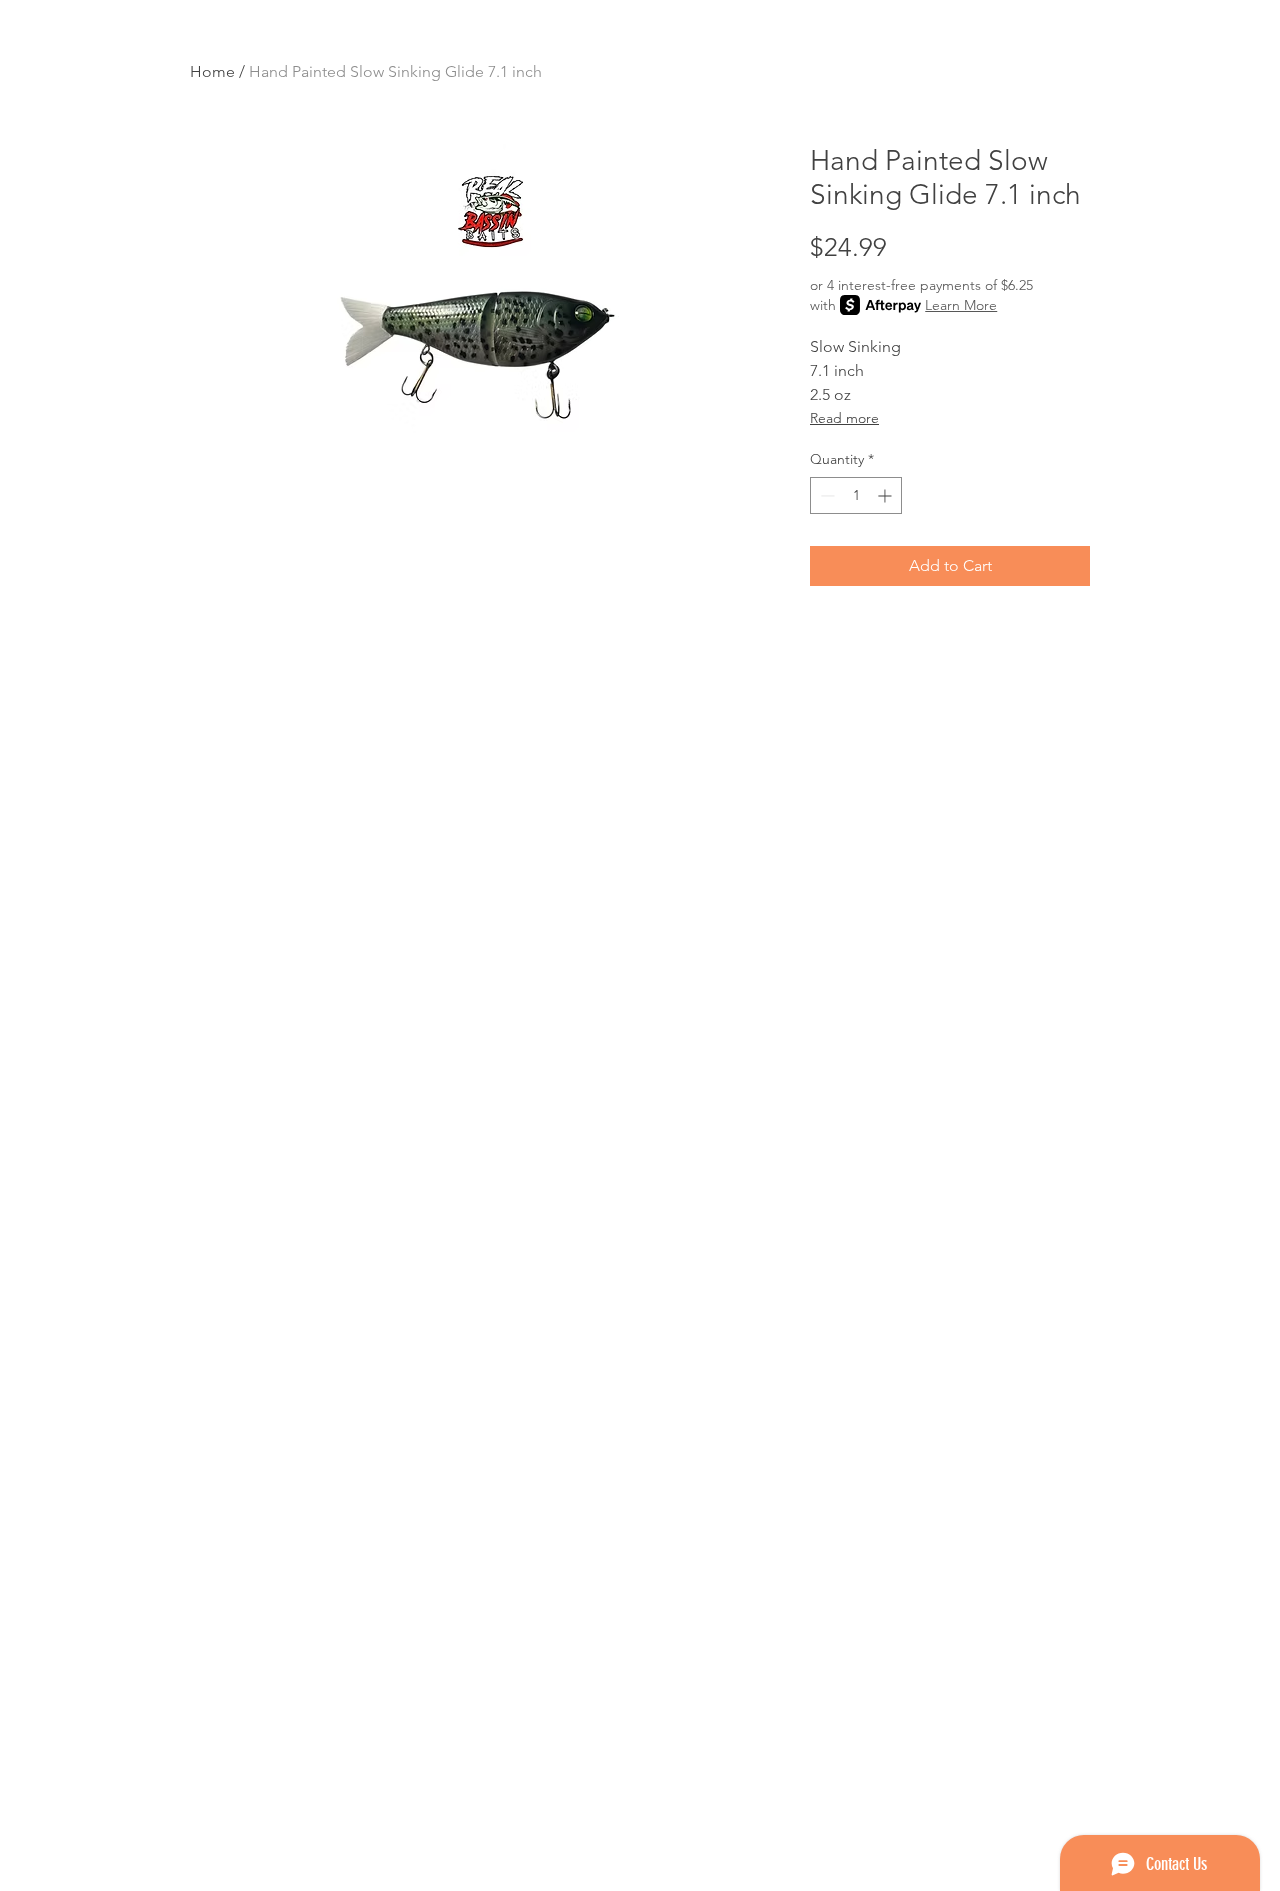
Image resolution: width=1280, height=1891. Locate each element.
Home (212, 71)
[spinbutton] (856, 495)
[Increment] (886, 495)
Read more (844, 418)
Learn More (961, 305)
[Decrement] (825, 495)
